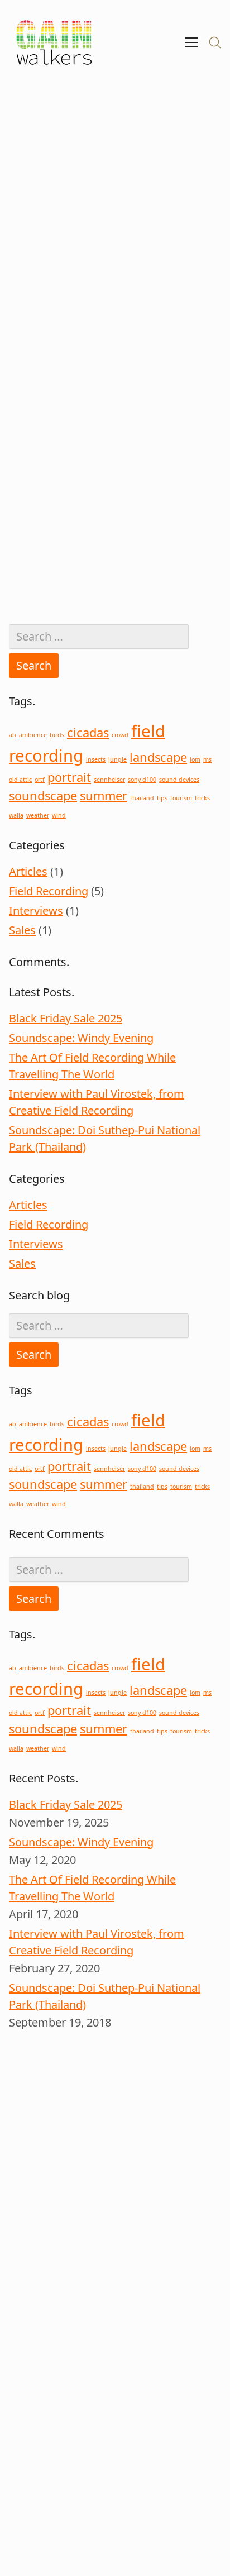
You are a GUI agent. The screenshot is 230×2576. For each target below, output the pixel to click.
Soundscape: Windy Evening (81, 1038)
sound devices (179, 780)
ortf (40, 780)
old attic (20, 780)
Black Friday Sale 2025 (66, 1018)
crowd (120, 735)
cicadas (88, 732)
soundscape (43, 795)
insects (96, 759)
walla (16, 815)
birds (57, 735)
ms (207, 759)
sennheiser (109, 780)
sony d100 (142, 780)
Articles (28, 871)
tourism (181, 798)
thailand (142, 798)
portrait (69, 777)
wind (59, 815)
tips (162, 798)
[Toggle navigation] (191, 42)
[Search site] (215, 42)
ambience (33, 735)
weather (38, 815)
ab (13, 735)
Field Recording (49, 891)
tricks (202, 798)
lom (195, 759)
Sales (22, 930)
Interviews (36, 911)
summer (104, 795)
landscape (158, 757)
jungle (118, 759)
